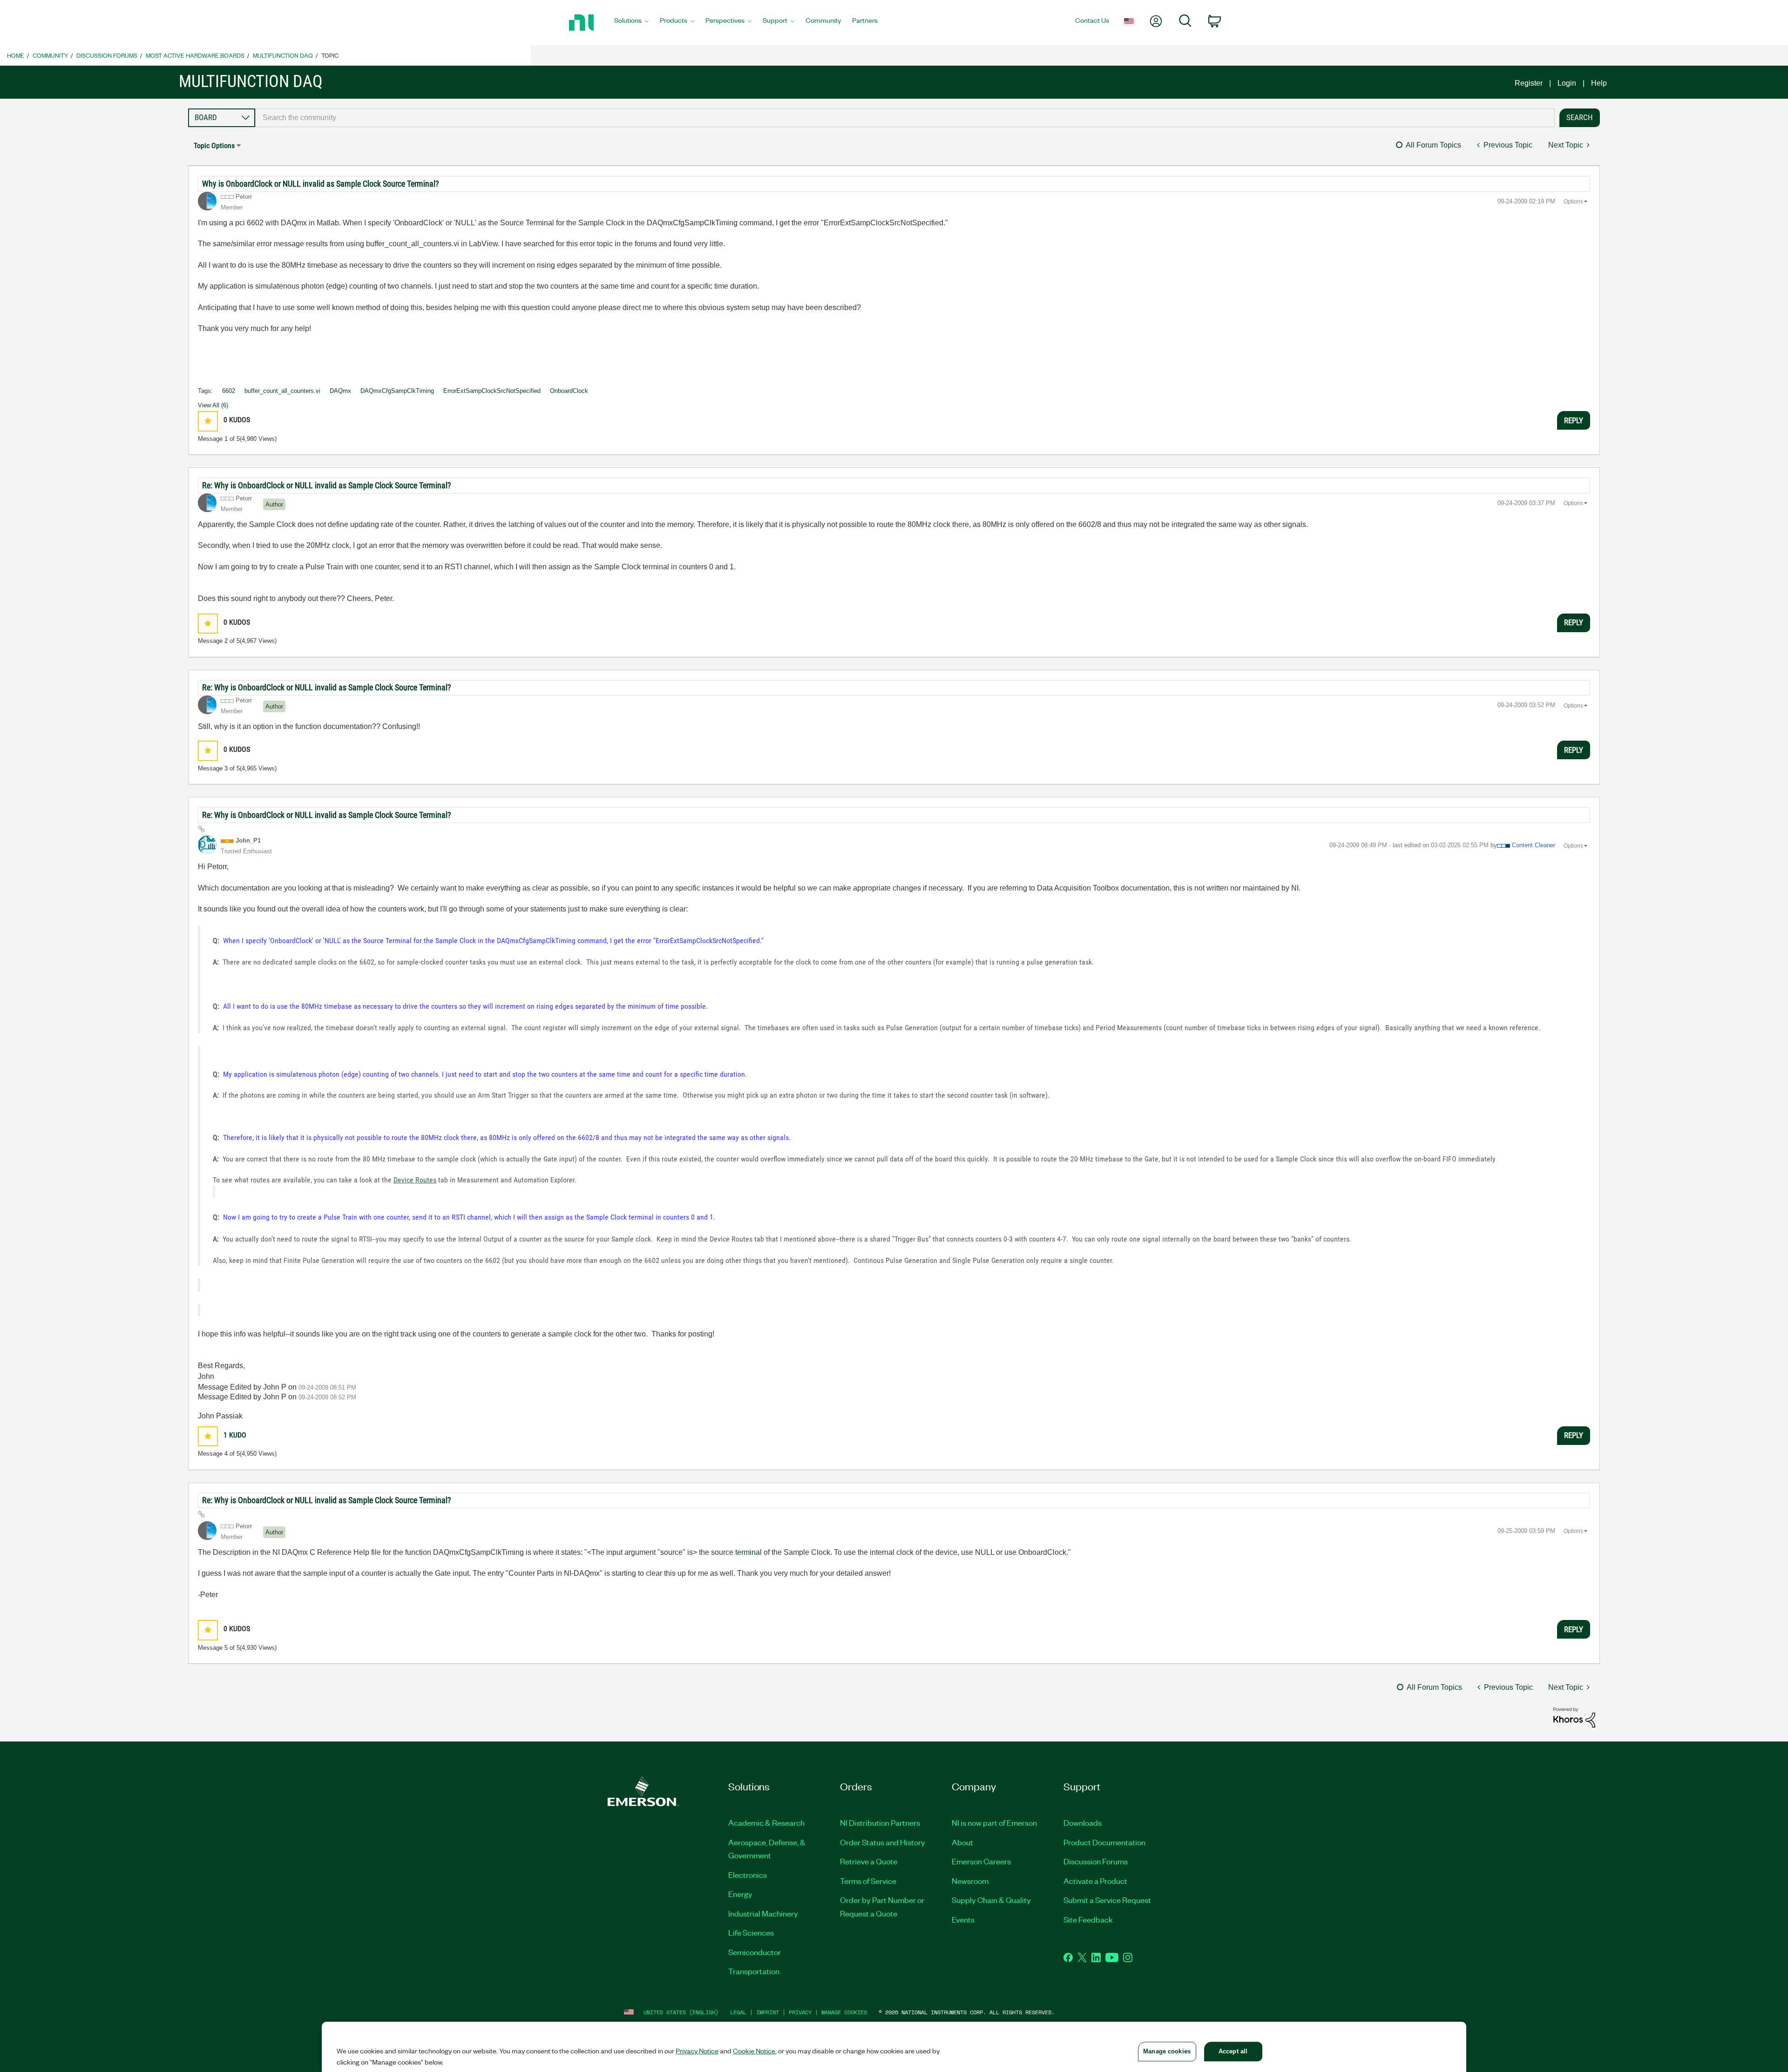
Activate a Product (1095, 1881)
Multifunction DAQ (283, 55)
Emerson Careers (981, 1861)
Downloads (1083, 1822)
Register (1529, 83)
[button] (208, 421)
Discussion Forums (107, 55)
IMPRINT (768, 2012)
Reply (1574, 420)
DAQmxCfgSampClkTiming (397, 391)
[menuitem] (631, 23)
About (962, 1842)
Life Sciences (751, 1932)
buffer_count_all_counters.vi (282, 391)
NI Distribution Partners (880, 1822)
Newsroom (970, 1881)
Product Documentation (1104, 1842)
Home (16, 55)
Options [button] (1573, 202)
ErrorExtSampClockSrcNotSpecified (492, 391)
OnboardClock (569, 391)
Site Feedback (1088, 1919)
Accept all (1233, 2051)
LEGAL (738, 2012)
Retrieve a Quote (869, 1861)
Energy (740, 1894)
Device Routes (415, 1180)
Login (1567, 83)
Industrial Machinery (763, 1913)
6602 (229, 391)
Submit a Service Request (1107, 1900)
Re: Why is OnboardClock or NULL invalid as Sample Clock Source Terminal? (327, 485)
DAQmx (340, 391)
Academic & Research (766, 1822)
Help (1599, 83)
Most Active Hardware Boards (195, 55)
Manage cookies (844, 2012)
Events (963, 1919)
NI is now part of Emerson (994, 1822)
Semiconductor (755, 1952)
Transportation (754, 1971)
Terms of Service (868, 1881)
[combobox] (905, 118)
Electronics (748, 1875)
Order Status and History (883, 1842)
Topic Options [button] (214, 145)
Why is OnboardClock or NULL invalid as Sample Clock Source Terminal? (321, 184)
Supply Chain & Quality (991, 1900)
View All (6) (213, 405)
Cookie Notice (754, 2051)
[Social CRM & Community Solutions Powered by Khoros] (1574, 1717)
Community (50, 55)
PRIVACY (800, 2012)
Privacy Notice (697, 2051)
